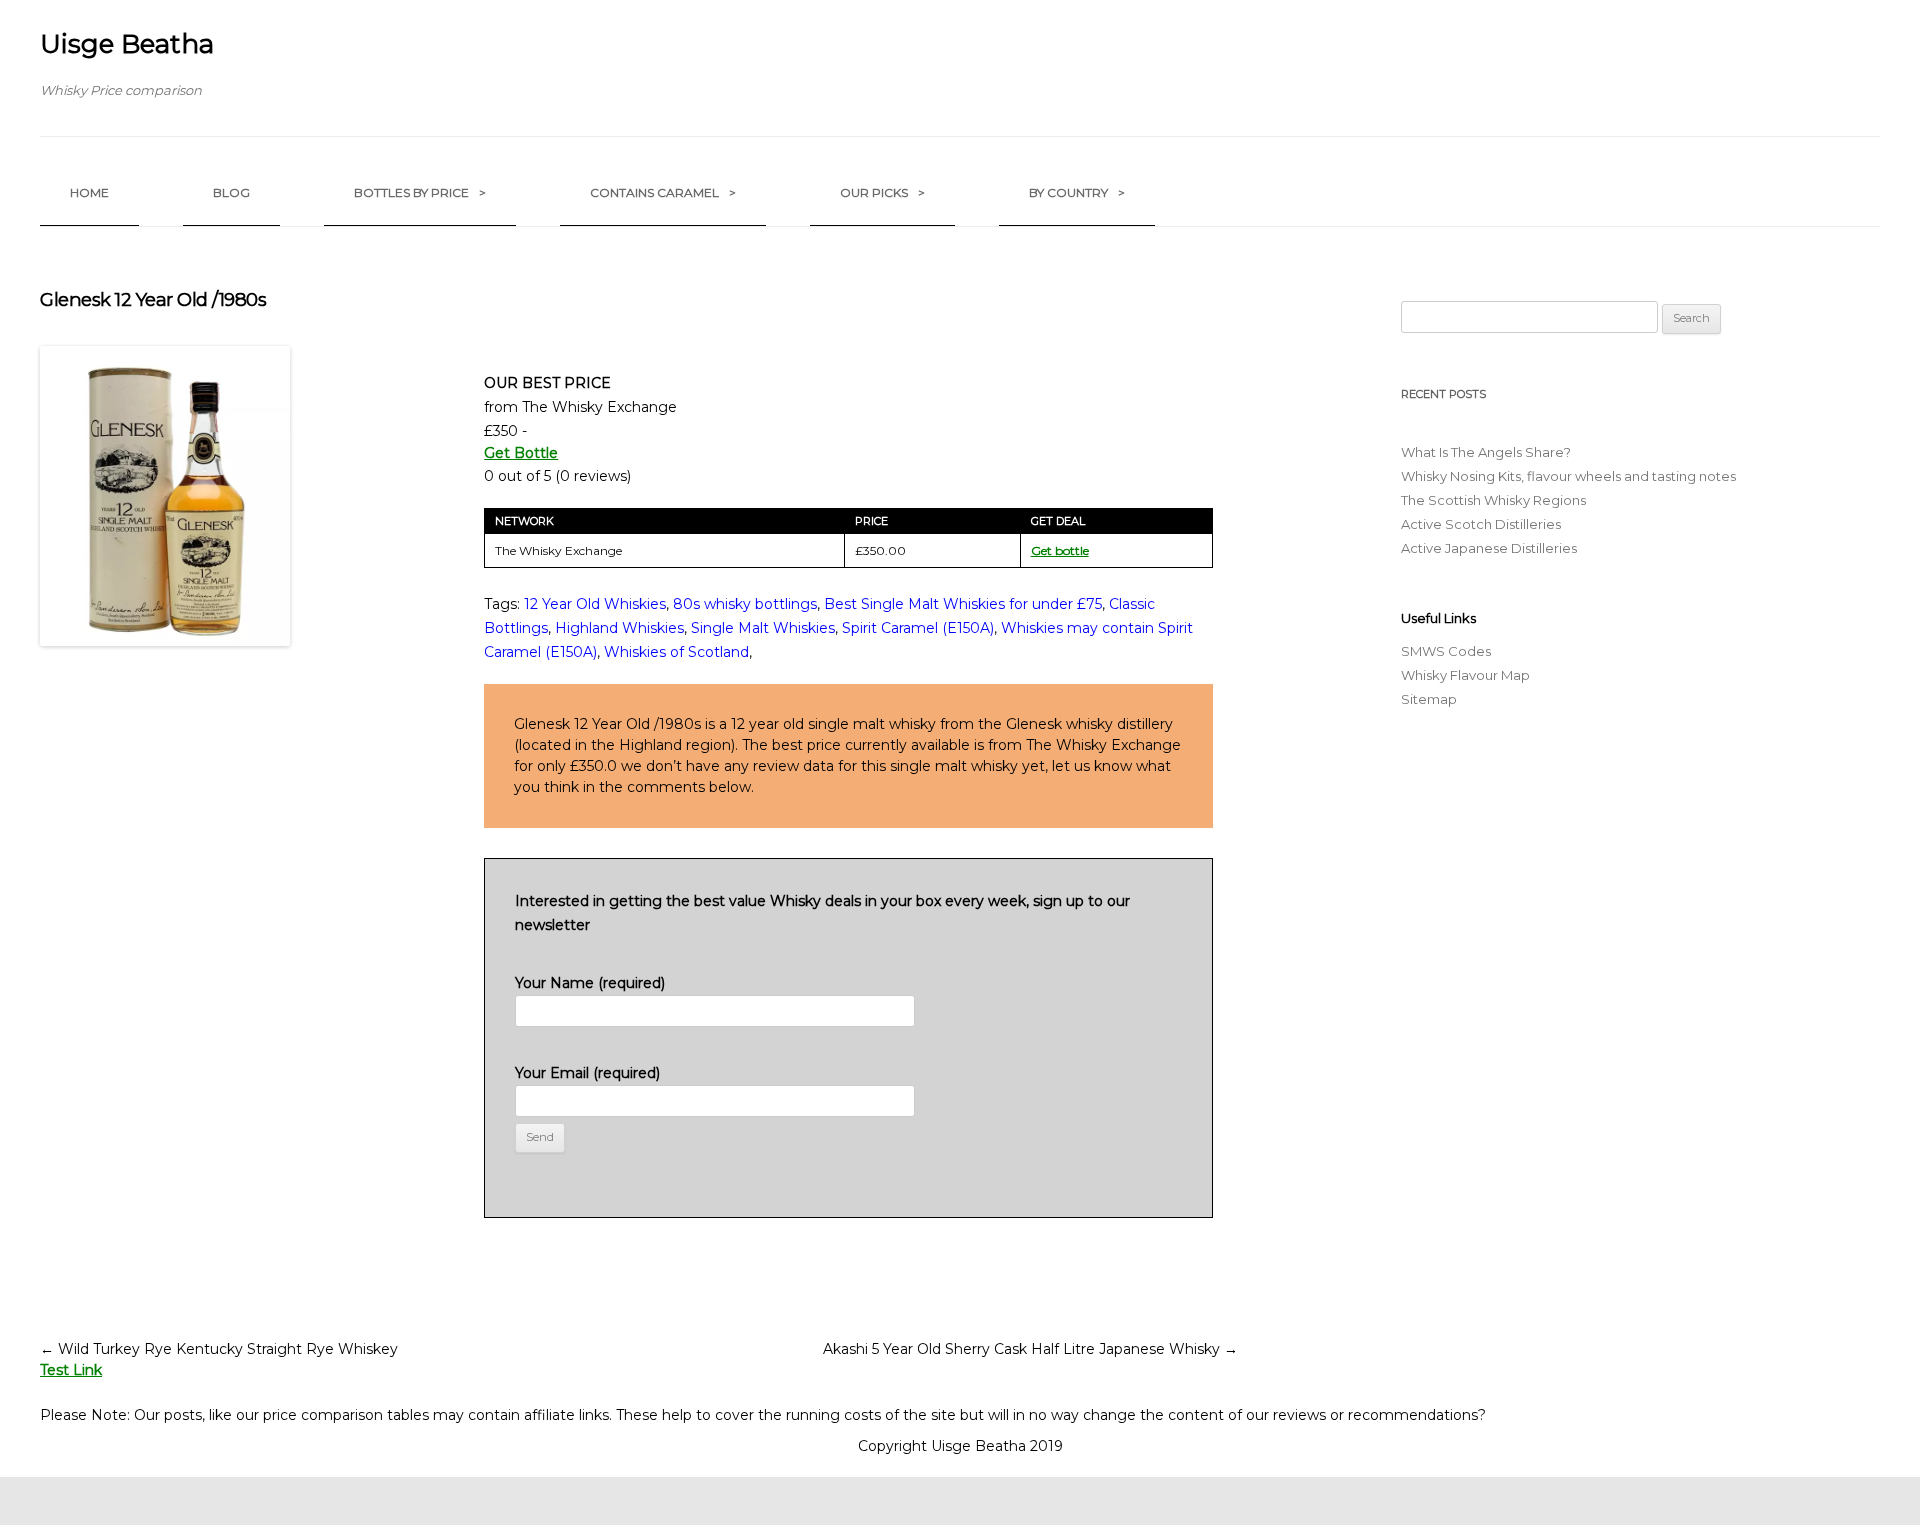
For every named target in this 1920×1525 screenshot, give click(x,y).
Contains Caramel (663, 192)
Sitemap (1429, 699)
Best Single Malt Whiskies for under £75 (963, 604)
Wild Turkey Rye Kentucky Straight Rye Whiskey (219, 1349)
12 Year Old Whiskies (595, 604)
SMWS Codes (1446, 651)
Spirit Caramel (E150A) (918, 628)
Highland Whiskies (619, 628)
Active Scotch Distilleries (1481, 524)
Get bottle (1060, 550)
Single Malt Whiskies (763, 628)
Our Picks (882, 192)
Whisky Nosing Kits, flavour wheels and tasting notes (1568, 476)
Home (89, 192)
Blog (231, 192)
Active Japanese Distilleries (1489, 548)
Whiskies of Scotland (676, 652)
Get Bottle (521, 453)
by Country (1077, 192)
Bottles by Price (420, 192)
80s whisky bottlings (745, 604)
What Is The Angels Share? (1486, 452)
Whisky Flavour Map (1465, 675)
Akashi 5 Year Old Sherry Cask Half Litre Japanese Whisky (1030, 1349)
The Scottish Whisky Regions (1493, 500)
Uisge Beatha (127, 44)
